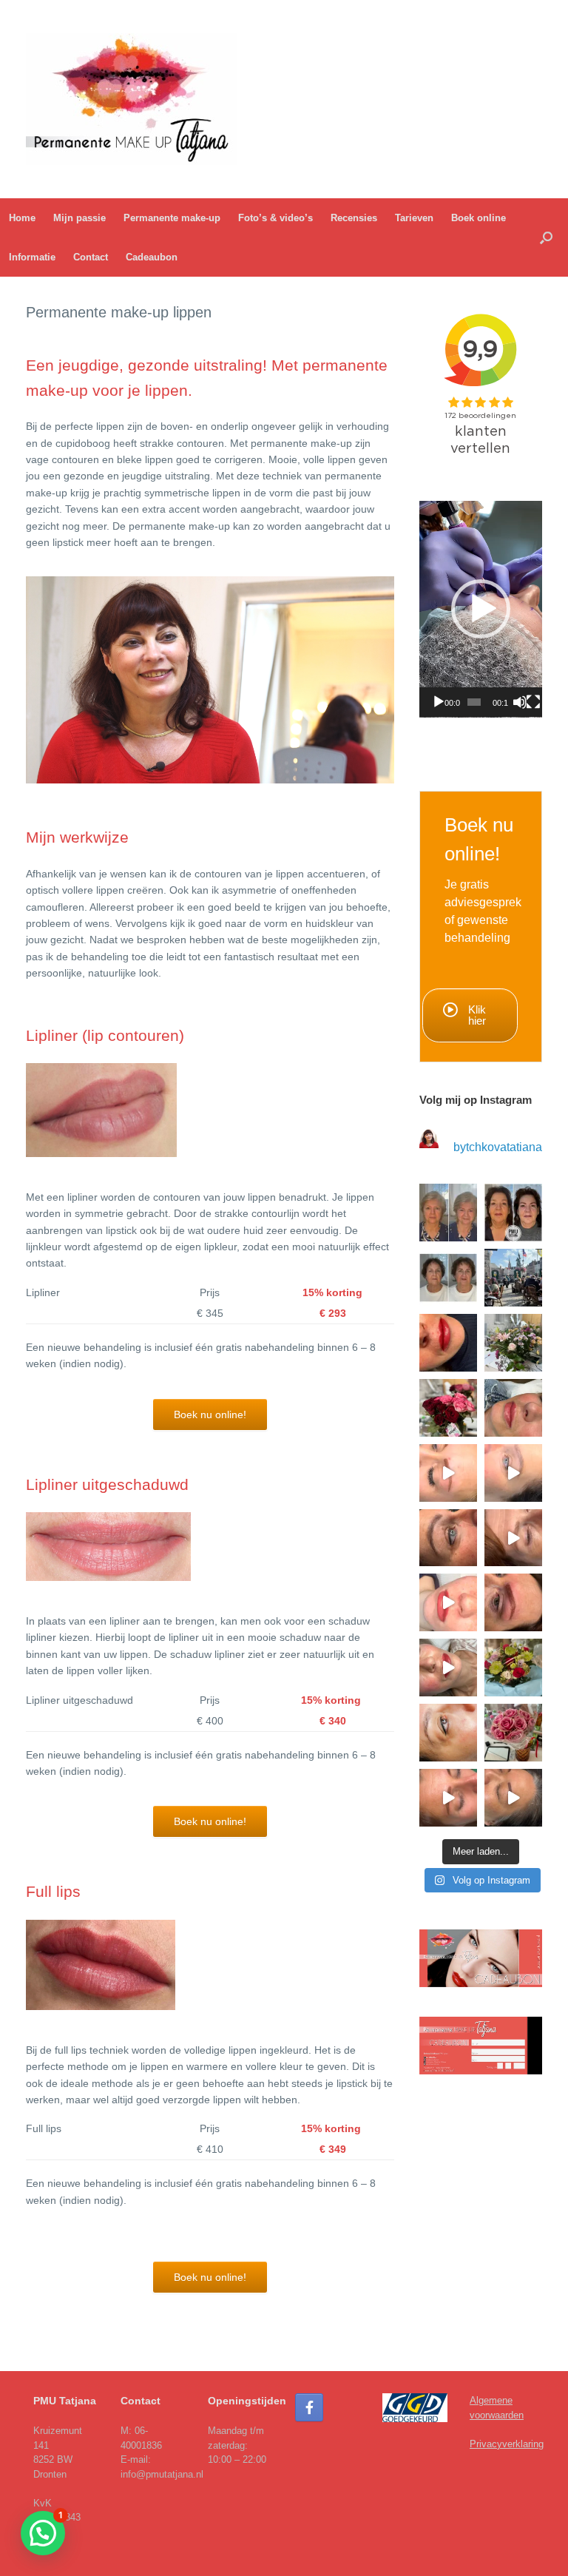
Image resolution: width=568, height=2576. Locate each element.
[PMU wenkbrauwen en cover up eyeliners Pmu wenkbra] (513, 1213)
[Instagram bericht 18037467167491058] (513, 1278)
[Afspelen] (439, 702)
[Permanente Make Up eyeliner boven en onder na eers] (513, 1473)
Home (22, 218)
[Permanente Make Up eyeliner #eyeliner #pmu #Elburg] (448, 1733)
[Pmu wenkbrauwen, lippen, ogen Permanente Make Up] (448, 1278)
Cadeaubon (152, 257)
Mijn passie (80, 218)
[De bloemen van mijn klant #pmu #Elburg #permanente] (513, 1343)
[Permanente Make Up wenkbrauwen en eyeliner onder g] (513, 1538)
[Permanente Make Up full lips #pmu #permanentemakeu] (448, 1343)
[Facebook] (309, 2407)
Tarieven (414, 218)
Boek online (479, 218)
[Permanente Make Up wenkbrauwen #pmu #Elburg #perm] (448, 1473)
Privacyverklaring (507, 2444)
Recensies (354, 218)
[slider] (474, 702)
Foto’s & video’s (275, 218)
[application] (481, 609)
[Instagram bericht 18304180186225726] (513, 1602)
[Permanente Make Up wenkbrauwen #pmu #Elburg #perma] (448, 1798)
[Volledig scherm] (533, 702)
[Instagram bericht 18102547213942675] (448, 1213)
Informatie (32, 257)
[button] (546, 237)
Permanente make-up (172, 218)
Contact (91, 257)
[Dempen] (520, 702)
